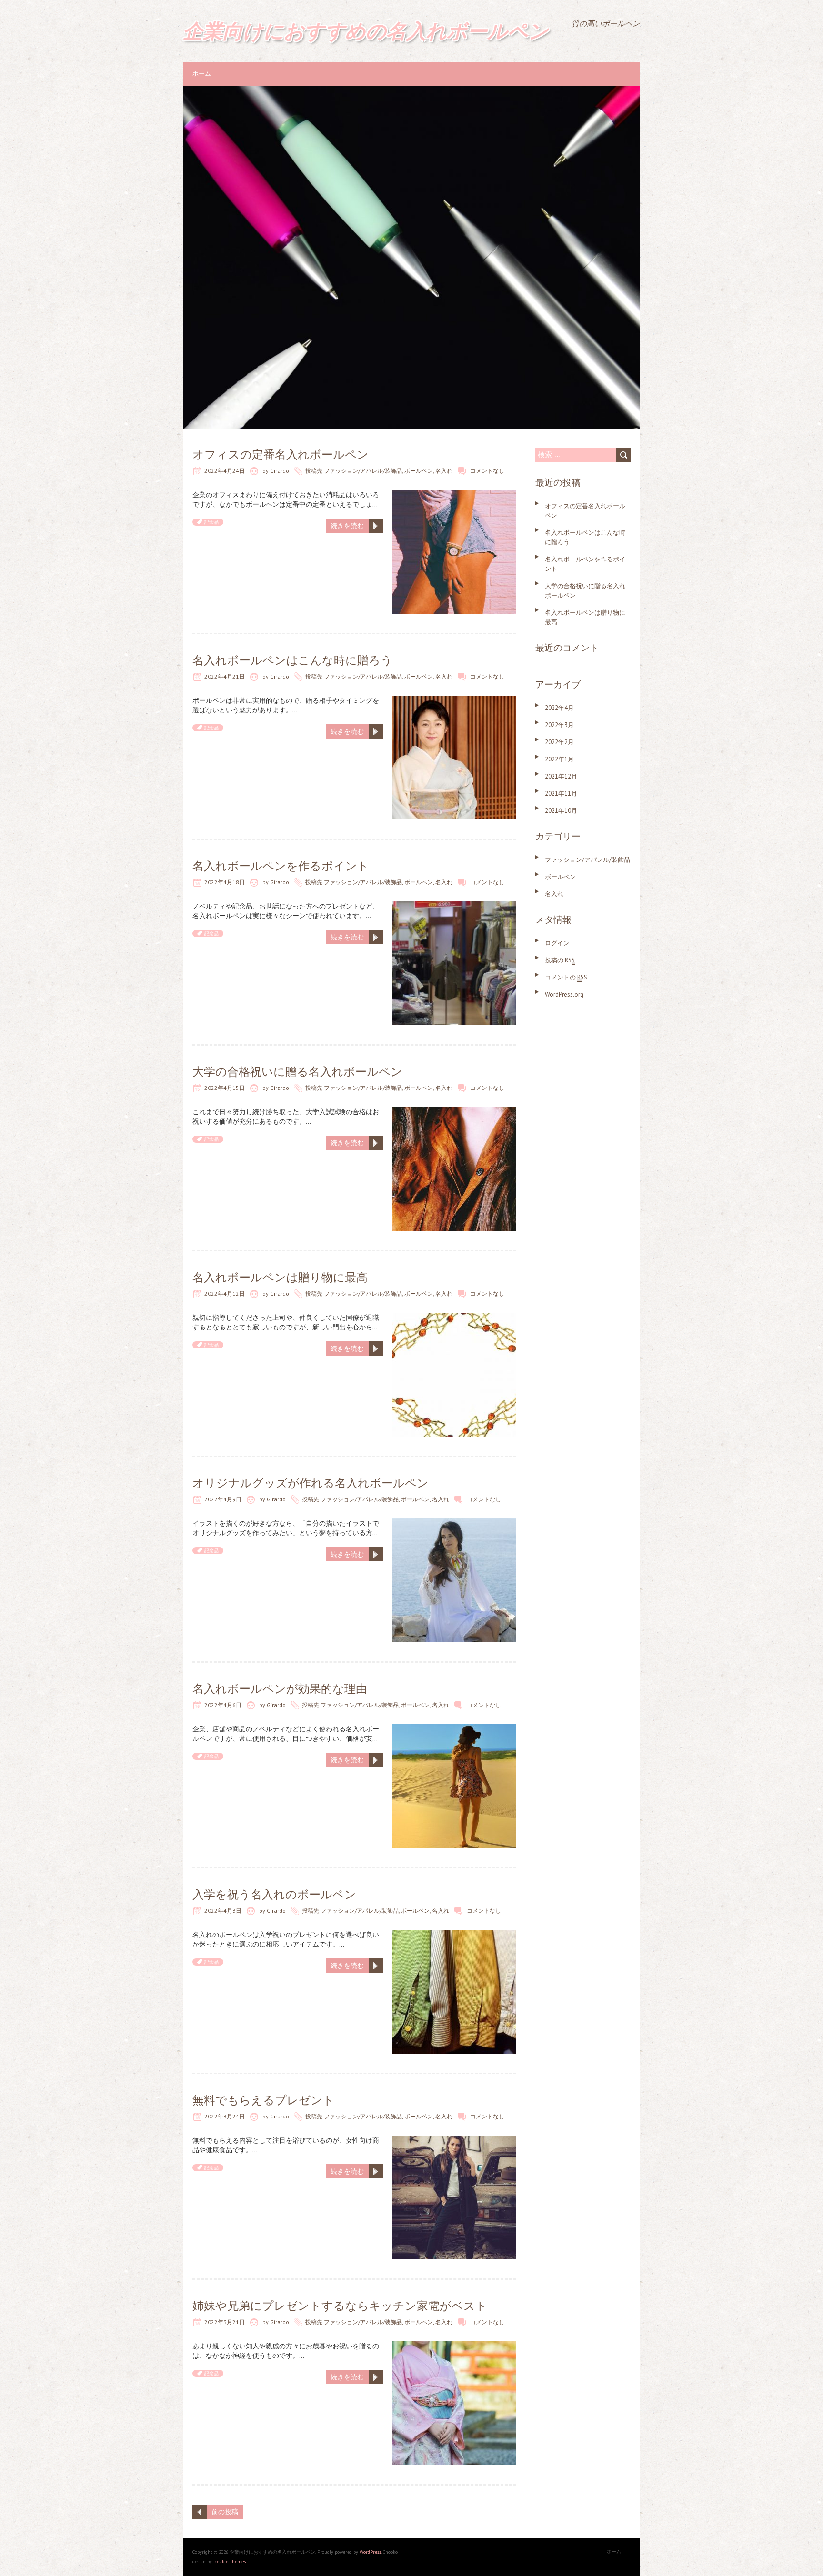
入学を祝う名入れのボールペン (274, 1894)
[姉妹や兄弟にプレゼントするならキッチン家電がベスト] (454, 2346)
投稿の (560, 960)
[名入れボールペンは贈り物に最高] (454, 1318)
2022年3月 (559, 725)
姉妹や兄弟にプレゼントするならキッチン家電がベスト (340, 2306)
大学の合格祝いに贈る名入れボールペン (297, 1072)
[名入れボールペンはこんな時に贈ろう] (454, 700)
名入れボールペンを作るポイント (281, 866)
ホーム (202, 74)
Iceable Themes (230, 2561)
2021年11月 (561, 794)
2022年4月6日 (223, 1705)
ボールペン (419, 471)
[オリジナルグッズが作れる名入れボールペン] (454, 1523)
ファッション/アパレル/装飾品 (363, 471)
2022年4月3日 (223, 1911)
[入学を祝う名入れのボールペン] (454, 1935)
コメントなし (487, 471)
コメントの (566, 977)
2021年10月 (561, 811)
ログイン (557, 943)
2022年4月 (559, 708)
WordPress (370, 2552)
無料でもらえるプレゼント (263, 2100)
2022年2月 (559, 742)
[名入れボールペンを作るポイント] (454, 906)
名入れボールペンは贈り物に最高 (280, 1277)
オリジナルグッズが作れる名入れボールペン (311, 1483)
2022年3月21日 (225, 2322)
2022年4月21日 (225, 676)
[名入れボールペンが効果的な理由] (454, 1729)
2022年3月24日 (225, 2116)
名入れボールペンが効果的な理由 (280, 1689)
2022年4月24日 (225, 471)
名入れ (444, 471)
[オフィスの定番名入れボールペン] (454, 495)
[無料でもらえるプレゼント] (454, 2140)
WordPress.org (564, 994)
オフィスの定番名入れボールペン (281, 454)
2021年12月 (561, 776)
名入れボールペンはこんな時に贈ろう (292, 660)
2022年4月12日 (225, 1293)
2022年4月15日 (225, 1088)
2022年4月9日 (223, 1499)
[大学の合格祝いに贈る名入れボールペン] (454, 1112)
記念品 (211, 522)
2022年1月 (559, 759)
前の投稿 (225, 2512)
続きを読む (347, 526)
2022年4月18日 (225, 882)
